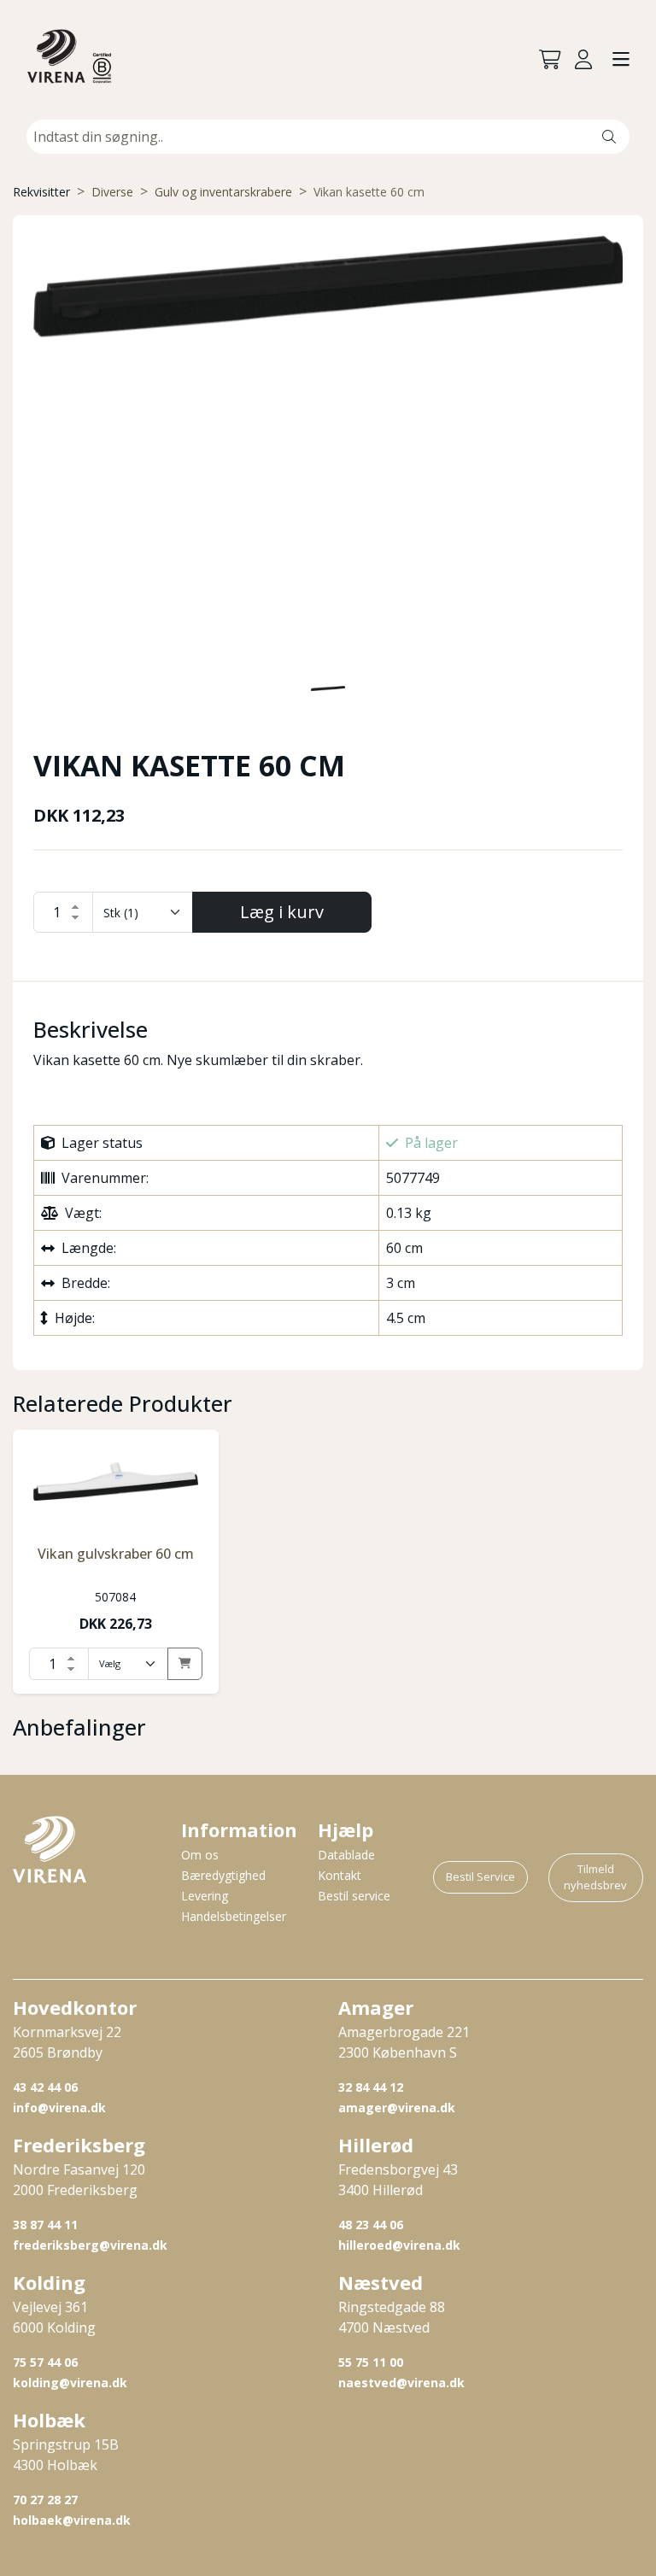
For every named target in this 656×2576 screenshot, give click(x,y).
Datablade (346, 1855)
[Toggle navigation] (621, 60)
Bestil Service (480, 1876)
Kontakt (340, 1875)
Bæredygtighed (223, 1875)
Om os (200, 1855)
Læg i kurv (282, 912)
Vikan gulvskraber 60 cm (116, 1554)
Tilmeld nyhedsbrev (595, 1877)
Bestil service (354, 1896)
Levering (205, 1896)
